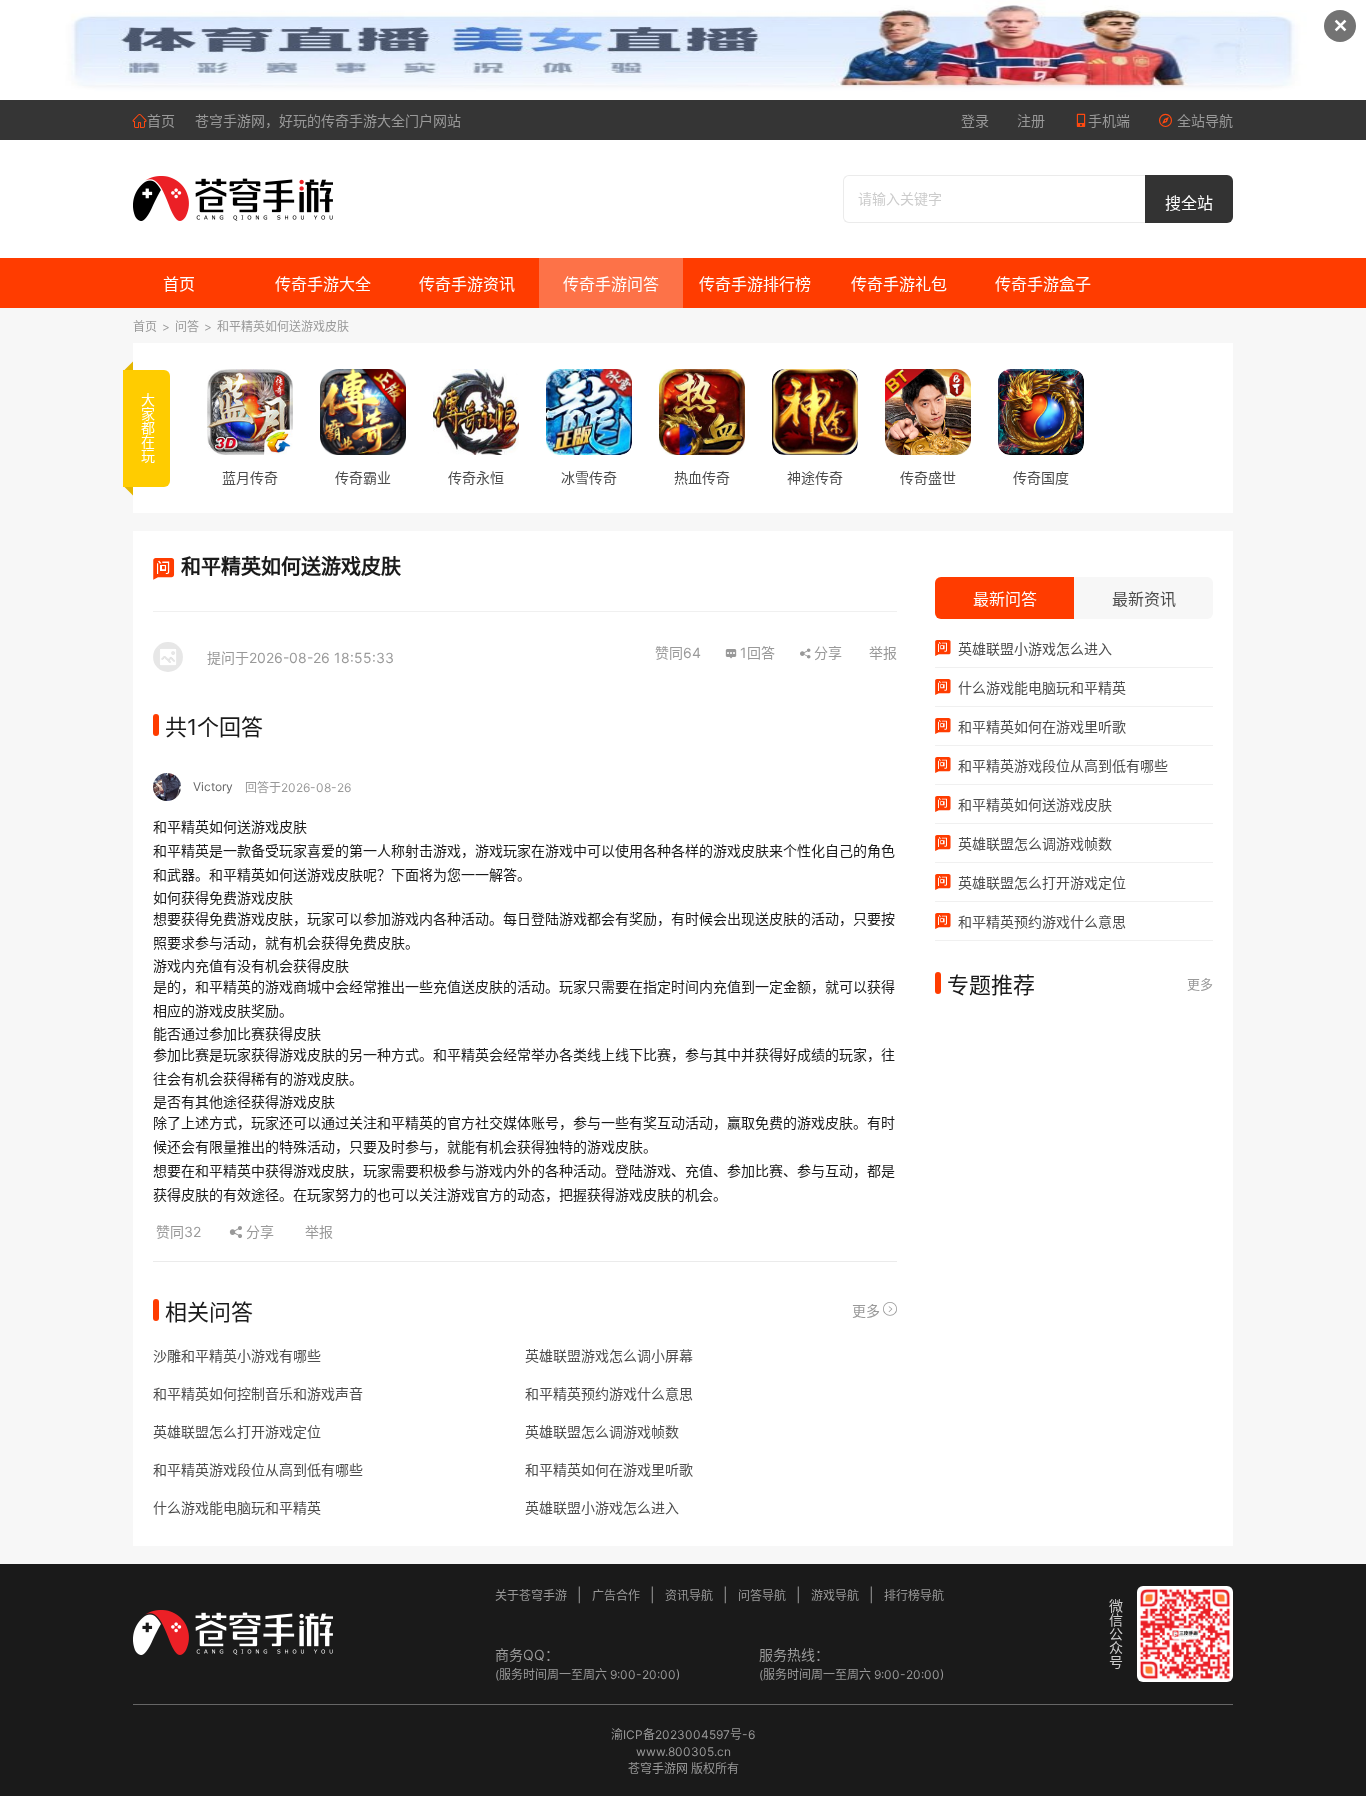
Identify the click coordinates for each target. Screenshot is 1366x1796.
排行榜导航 (914, 1595)
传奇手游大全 (323, 284)
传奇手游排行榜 (755, 284)
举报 (883, 652)
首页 (161, 120)
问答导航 (762, 1595)
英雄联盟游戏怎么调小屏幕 (609, 1355)
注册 (1031, 120)
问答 (187, 326)
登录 (975, 120)
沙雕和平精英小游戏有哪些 (237, 1355)
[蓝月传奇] (250, 412)
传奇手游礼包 (899, 284)
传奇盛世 (928, 477)
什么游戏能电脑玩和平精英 (237, 1507)
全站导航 (1203, 120)
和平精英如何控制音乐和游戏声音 (258, 1393)
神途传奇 (815, 477)
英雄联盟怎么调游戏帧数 (602, 1431)
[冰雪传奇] (589, 412)
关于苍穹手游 (531, 1595)
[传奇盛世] (928, 412)
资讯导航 (689, 1595)
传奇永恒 (476, 477)
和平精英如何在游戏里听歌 (609, 1469)
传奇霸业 (363, 477)
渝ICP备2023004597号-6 (683, 1734)
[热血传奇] (702, 412)
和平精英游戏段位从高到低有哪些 (258, 1469)
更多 (866, 1310)
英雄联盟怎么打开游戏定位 (237, 1431)
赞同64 (678, 652)
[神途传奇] (815, 412)
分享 (828, 652)
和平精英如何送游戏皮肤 (283, 326)
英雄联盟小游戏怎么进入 (602, 1507)
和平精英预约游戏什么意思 (609, 1393)
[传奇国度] (1041, 412)
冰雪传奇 (589, 477)
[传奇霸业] (363, 412)
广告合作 (616, 1595)
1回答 (757, 652)
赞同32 (180, 1231)
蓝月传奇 (250, 477)
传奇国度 (1041, 477)
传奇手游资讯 (467, 284)
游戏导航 (835, 1595)
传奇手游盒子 (1043, 284)
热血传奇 (702, 477)
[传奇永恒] (476, 412)
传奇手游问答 (611, 284)
